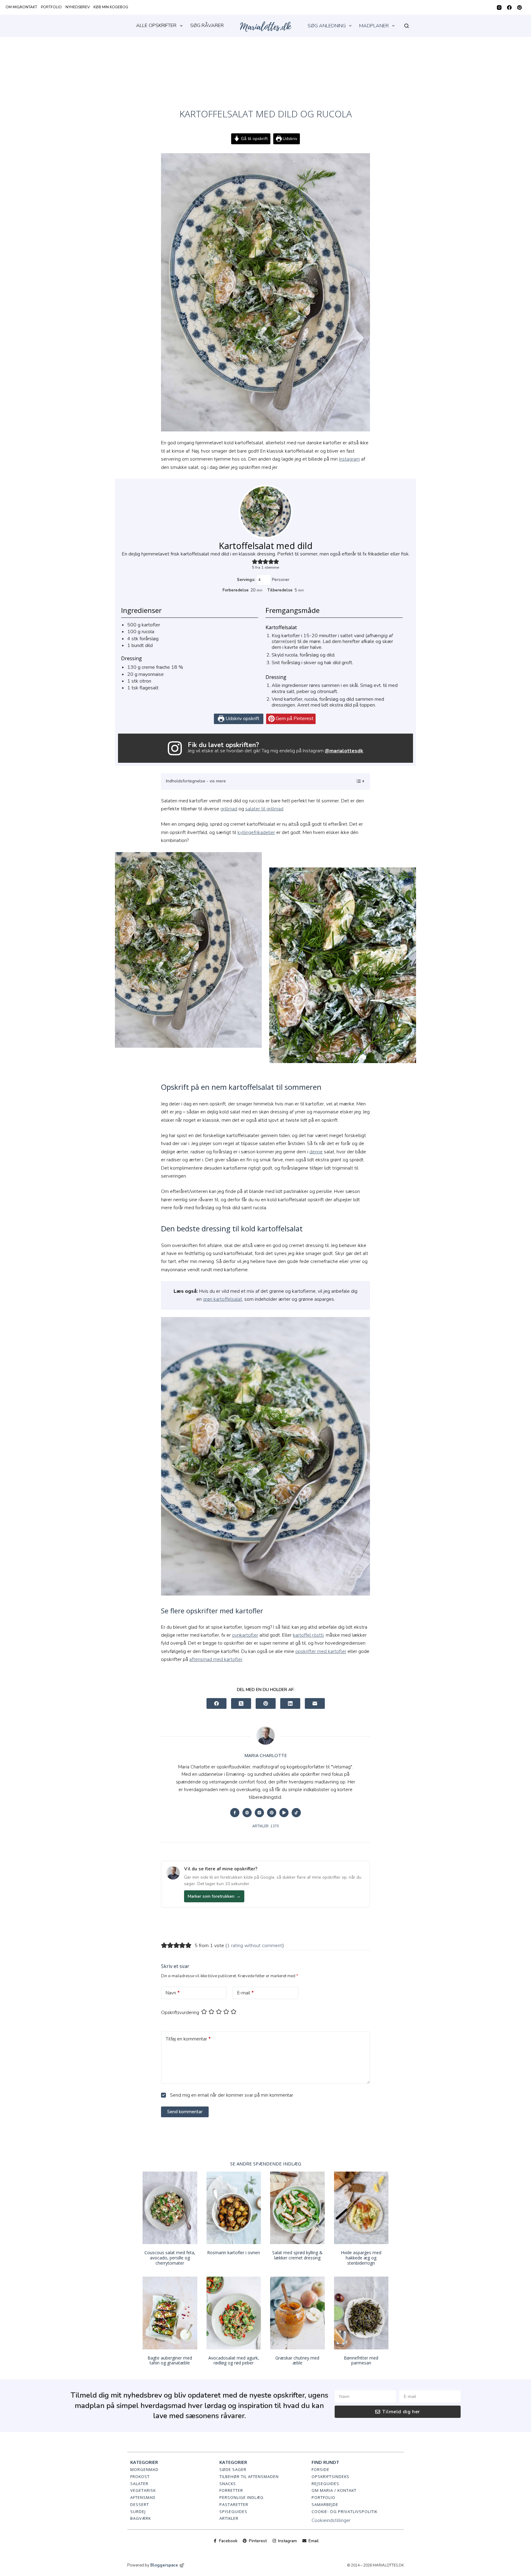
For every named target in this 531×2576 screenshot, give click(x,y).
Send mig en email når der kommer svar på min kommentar (231, 2095)
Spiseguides (233, 2512)
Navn (173, 1993)
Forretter (231, 2490)
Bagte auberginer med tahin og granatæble (170, 2360)
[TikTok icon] (296, 1813)
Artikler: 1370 (266, 1826)
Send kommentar (185, 2112)
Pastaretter (234, 2504)
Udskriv (289, 138)
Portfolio (51, 7)
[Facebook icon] (235, 1813)
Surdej (138, 2512)
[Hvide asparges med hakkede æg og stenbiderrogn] (361, 2208)
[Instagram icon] (259, 1813)
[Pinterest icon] (272, 1813)
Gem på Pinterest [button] (294, 719)
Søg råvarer (207, 25)
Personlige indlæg (242, 2497)
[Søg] (407, 26)
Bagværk (141, 2518)
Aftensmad (143, 2497)
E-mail (246, 1993)
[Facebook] (509, 8)
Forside (321, 2469)
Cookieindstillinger (331, 2520)
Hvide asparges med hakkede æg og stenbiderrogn (361, 2258)
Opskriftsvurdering (180, 2013)
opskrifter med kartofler (321, 1651)
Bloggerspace (164, 2565)
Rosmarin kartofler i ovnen (234, 2253)
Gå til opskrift (254, 138)
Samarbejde (325, 2504)
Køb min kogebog (111, 7)
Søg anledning (327, 26)
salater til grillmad (264, 809)
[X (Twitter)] (241, 1703)
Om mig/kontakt (21, 7)
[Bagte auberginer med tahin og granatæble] (170, 2313)
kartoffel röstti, (309, 1635)
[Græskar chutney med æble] (297, 2313)
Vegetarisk (143, 2490)
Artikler (229, 2518)
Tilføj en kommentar (188, 2039)
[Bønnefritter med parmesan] (361, 2313)
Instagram (349, 459)
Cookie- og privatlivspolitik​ (344, 2512)
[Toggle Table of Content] (357, 781)
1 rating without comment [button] (255, 1946)
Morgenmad (144, 2469)
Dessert (140, 2504)
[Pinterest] (519, 8)
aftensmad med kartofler (216, 1659)
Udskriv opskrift (242, 719)
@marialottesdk (344, 751)
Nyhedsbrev (78, 7)
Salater (139, 2484)
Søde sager (233, 2469)
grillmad (229, 809)
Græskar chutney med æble (297, 2360)
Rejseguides (325, 2484)
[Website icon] (247, 1813)
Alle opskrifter (156, 25)
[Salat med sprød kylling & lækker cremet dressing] (297, 2208)
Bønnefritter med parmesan (361, 2360)
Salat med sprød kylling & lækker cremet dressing (297, 2255)
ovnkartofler (245, 1635)
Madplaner (374, 26)
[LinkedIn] (290, 1703)
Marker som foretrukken (214, 1896)
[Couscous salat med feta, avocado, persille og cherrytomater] (170, 2208)
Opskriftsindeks (330, 2477)
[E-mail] (315, 1703)
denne (316, 1152)
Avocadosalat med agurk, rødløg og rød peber (234, 2360)
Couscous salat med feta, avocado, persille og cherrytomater (170, 2258)
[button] (255, 562)
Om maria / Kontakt (334, 2490)
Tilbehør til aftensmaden (249, 2477)
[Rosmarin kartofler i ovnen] (234, 2208)
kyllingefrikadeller (256, 832)
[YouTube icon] (284, 1813)
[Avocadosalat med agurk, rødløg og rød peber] (234, 2313)
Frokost (140, 2477)
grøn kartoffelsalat (222, 1299)
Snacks (228, 2484)
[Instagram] (499, 8)
